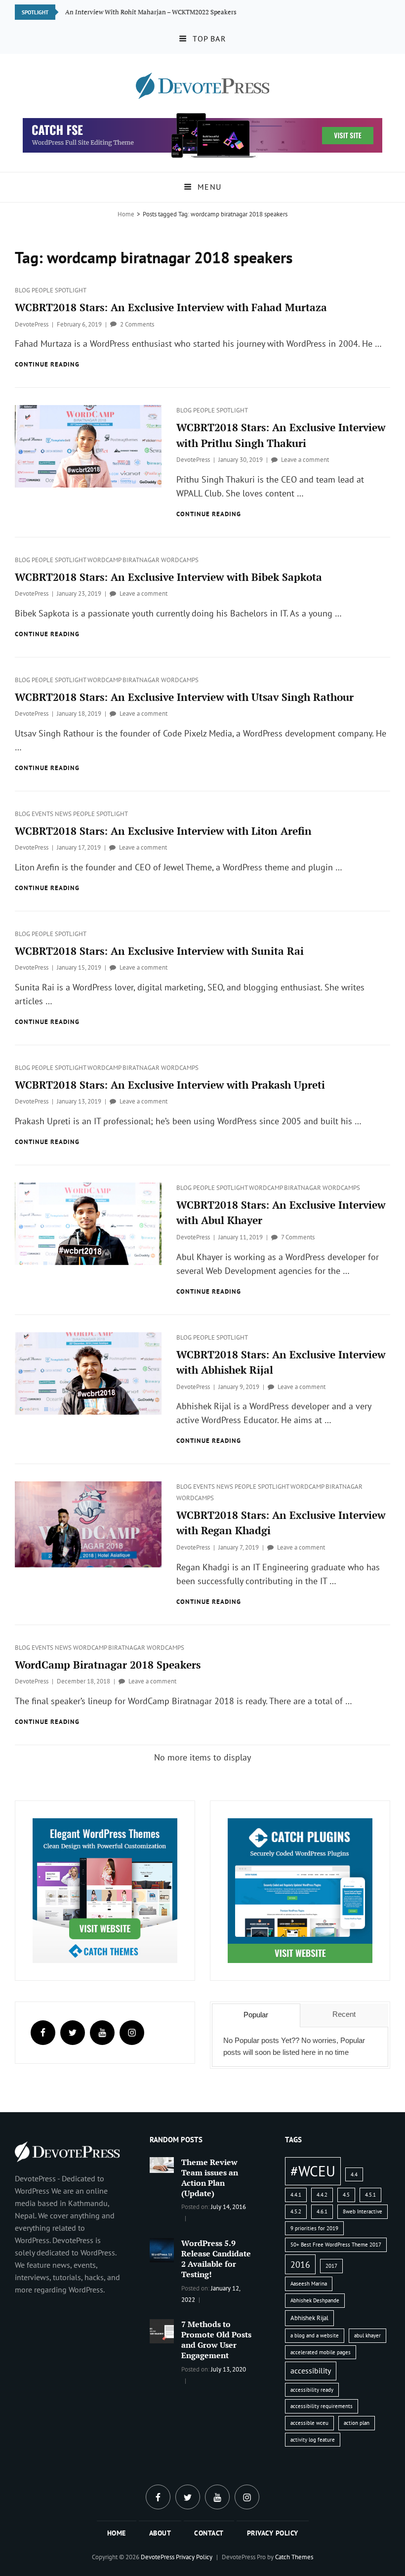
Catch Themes (294, 2557)
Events (43, 814)
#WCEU (313, 2171)
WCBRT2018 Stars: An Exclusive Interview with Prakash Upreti (170, 1085)
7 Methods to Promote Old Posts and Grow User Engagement (216, 2340)
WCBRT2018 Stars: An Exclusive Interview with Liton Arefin (163, 831)
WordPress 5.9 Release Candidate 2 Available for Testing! (216, 2259)
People (43, 290)
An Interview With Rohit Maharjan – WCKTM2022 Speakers (151, 12)
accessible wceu (309, 2423)
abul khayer (367, 2335)
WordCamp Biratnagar (124, 560)
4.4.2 (322, 2195)
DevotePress (32, 324)
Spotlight (71, 290)
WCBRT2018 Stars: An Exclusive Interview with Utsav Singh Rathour (184, 697)
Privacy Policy (273, 2533)
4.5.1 (370, 2195)
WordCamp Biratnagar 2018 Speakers (108, 1665)
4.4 (354, 2174)
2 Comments (137, 324)
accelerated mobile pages (321, 2352)
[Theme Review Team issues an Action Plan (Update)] (162, 2164)
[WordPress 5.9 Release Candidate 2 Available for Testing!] (162, 2249)
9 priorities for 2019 (314, 2228)
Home (126, 214)
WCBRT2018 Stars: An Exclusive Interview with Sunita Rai (159, 951)
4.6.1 (322, 2211)
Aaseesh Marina (309, 2284)
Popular (256, 2015)
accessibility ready (312, 2390)
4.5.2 (296, 2211)
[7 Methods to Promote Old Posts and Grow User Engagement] (162, 2331)
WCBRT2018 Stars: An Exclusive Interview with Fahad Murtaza (171, 307)
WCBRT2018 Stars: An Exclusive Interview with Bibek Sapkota (168, 577)
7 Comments (298, 1237)
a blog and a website (315, 2335)
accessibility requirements (322, 2406)
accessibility (311, 2371)
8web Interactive (363, 2211)
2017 (331, 2266)
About (160, 2533)
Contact (209, 2533)
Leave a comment (305, 460)
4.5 (346, 2195)
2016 (300, 2264)
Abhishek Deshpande (315, 2300)
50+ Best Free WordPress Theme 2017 (336, 2245)
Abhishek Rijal (309, 2318)
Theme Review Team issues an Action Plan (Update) (210, 2178)
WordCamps (180, 560)
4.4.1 (296, 2195)
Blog (23, 290)
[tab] (256, 2015)
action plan (357, 2423)
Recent (344, 2014)
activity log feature (313, 2440)
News (64, 814)
